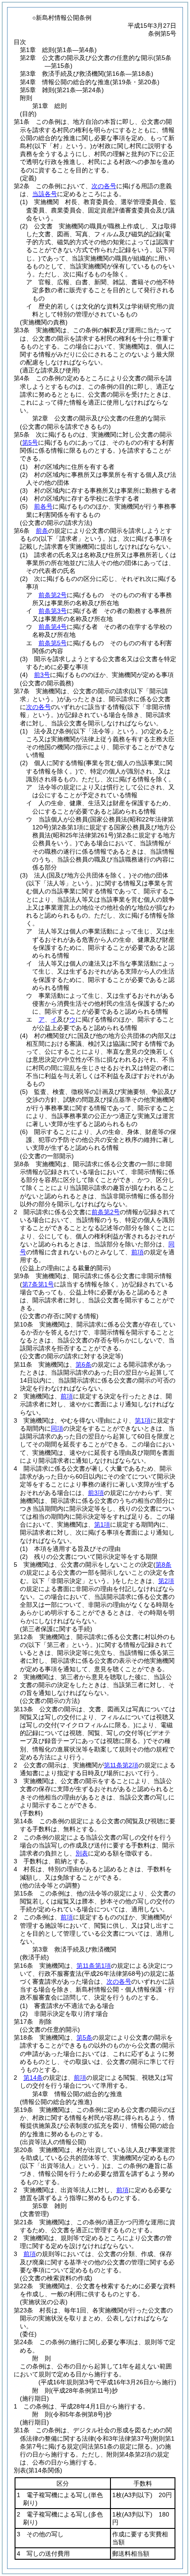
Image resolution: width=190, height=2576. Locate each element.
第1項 (143, 1420)
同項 (57, 1428)
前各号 (43, 506)
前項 (137, 1252)
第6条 (84, 1364)
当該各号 (45, 194)
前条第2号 (53, 595)
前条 (42, 531)
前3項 (96, 1493)
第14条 (33, 2078)
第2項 (166, 1581)
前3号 (42, 675)
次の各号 (104, 186)
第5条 (84, 2037)
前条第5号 (53, 643)
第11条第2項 (121, 1765)
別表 (82, 1853)
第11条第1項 (94, 1966)
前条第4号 (53, 627)
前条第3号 (53, 611)
